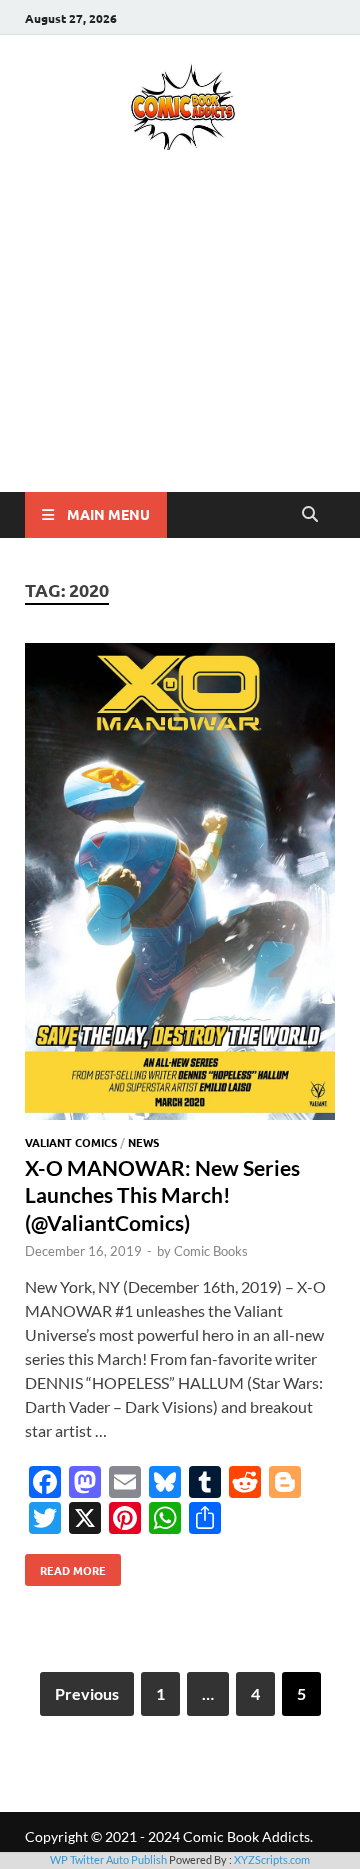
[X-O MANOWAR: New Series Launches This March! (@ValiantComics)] (180, 884)
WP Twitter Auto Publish (108, 1859)
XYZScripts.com (272, 1859)
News (143, 1142)
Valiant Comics (71, 1142)
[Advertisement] (180, 350)
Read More (65, 1566)
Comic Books (211, 1251)
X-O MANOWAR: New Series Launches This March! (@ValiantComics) (162, 1195)
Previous (87, 1693)
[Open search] (310, 515)
